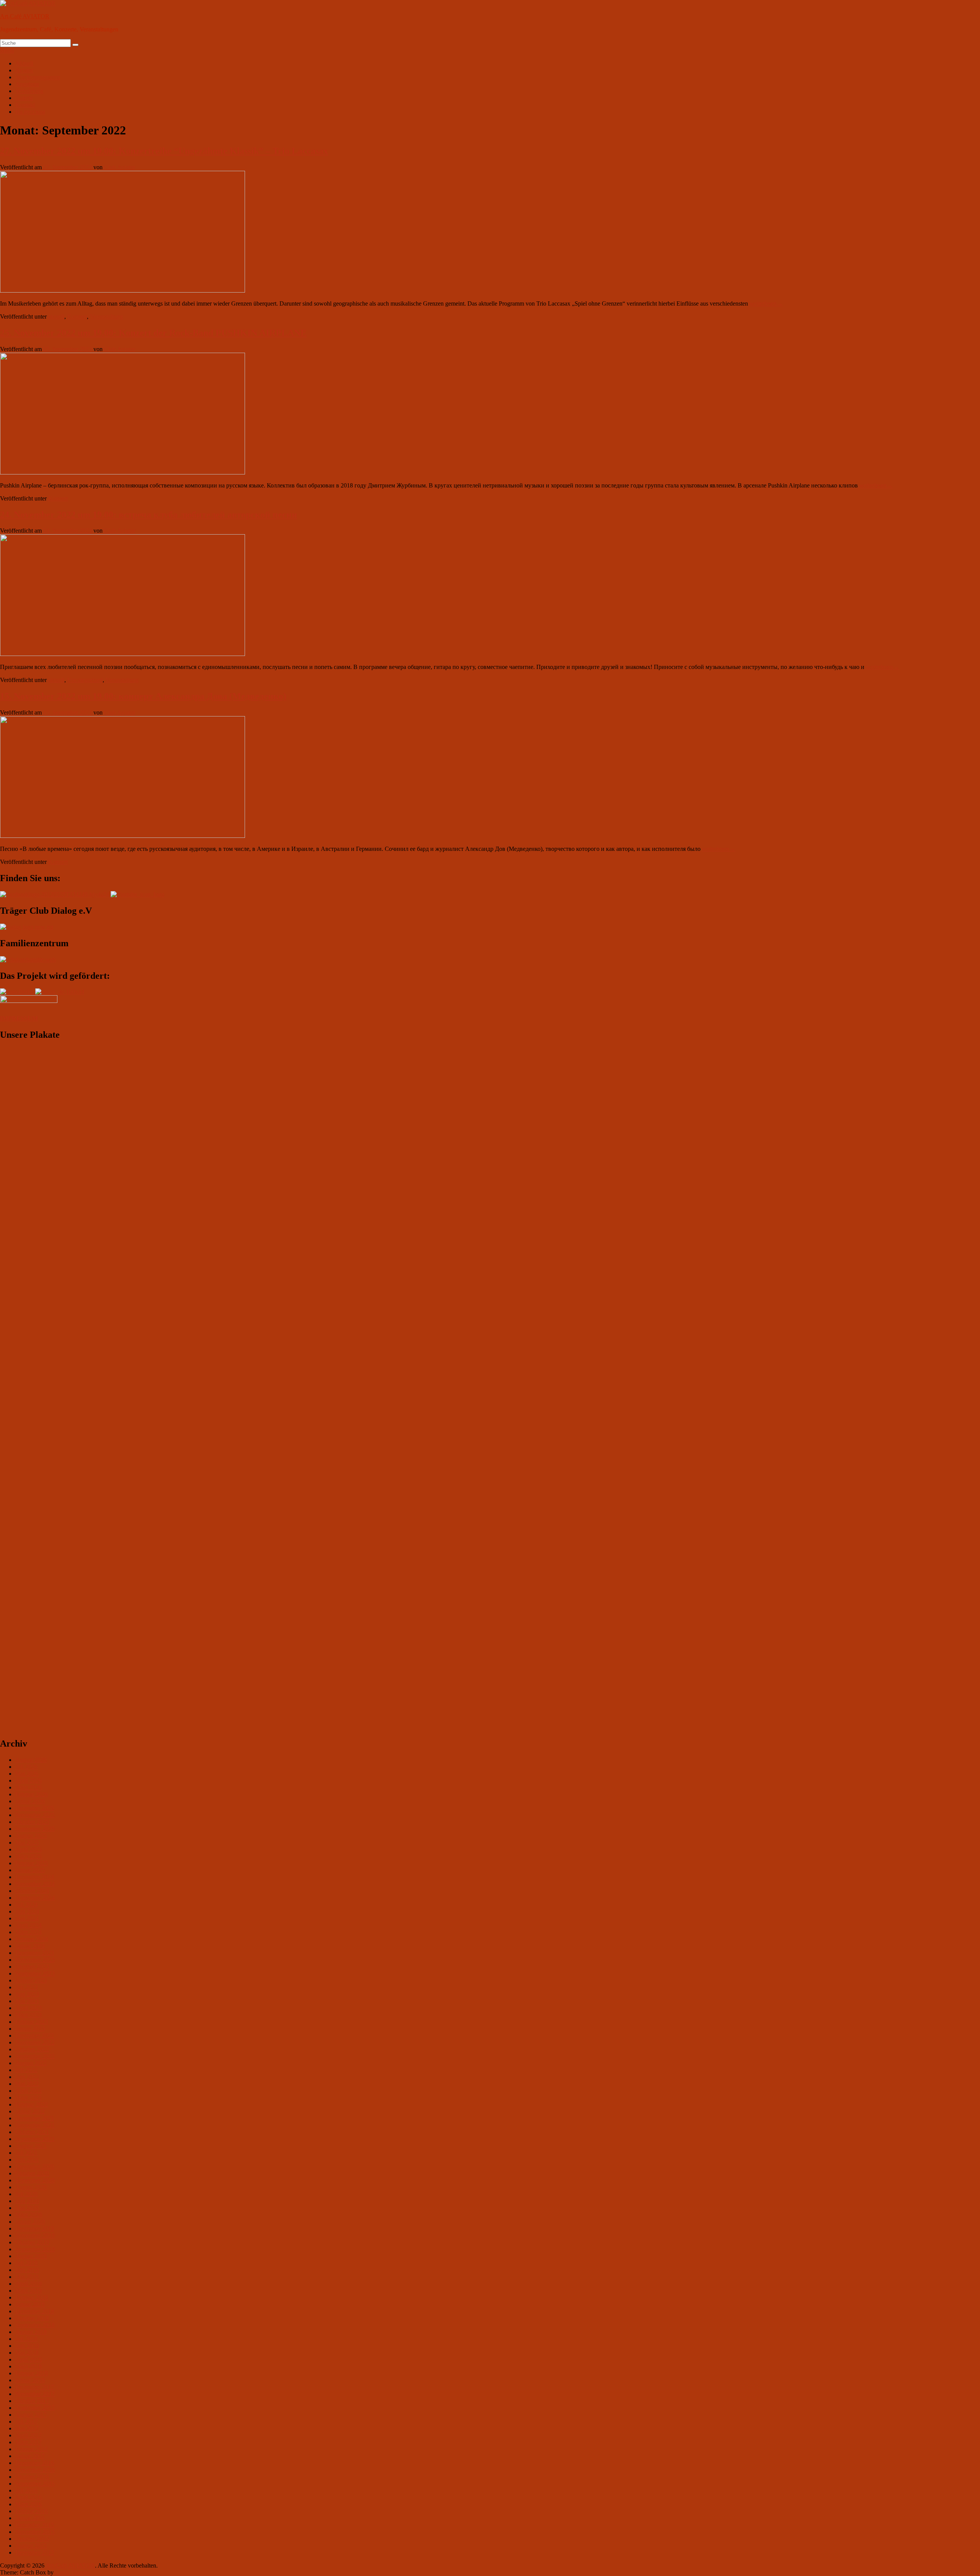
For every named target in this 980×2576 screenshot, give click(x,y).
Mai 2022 (27, 2084)
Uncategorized (85, 680)
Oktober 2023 (32, 1967)
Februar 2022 (32, 2104)
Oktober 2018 (32, 2318)
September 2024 (35, 1898)
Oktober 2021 (32, 2132)
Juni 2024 (27, 1911)
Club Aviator (120, 167)
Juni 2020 (27, 2201)
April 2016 (29, 2497)
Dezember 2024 (35, 1877)
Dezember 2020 (35, 2166)
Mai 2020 (27, 2208)
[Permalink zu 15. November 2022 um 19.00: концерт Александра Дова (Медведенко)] (122, 836)
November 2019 (35, 2235)
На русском (30, 112)
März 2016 (29, 2504)
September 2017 (35, 2408)
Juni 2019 (27, 2270)
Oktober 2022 (32, 2049)
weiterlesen (766, 303)
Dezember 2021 (35, 2118)
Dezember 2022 (35, 2035)
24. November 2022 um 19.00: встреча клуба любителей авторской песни (149, 515)
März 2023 (29, 2015)
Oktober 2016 (32, 2477)
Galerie (24, 98)
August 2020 (31, 2187)
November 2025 (35, 1815)
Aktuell (24, 63)
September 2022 (35, 2056)
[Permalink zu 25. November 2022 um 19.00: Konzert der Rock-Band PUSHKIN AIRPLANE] (122, 472)
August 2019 (31, 2256)
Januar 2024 (30, 1946)
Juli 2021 (26, 2153)
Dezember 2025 (35, 1808)
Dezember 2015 (35, 2525)
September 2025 (35, 1829)
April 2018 (29, 2359)
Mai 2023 (27, 2001)
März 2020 (29, 2215)
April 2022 (29, 2091)
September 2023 (35, 1973)
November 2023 (35, 1960)
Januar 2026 (30, 1801)
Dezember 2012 (35, 2552)
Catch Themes (73, 2572)
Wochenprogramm (38, 77)
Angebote (27, 84)
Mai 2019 (27, 2277)
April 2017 (29, 2435)
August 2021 (31, 2146)
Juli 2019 (26, 2263)
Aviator (24, 70)
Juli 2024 (26, 1905)
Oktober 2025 (32, 1822)
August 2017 (31, 2415)
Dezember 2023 (35, 1953)
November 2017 (35, 2394)
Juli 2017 (26, 2421)
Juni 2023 (27, 1994)
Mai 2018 (27, 2353)
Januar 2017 (30, 2456)
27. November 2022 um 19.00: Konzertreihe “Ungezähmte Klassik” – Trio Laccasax (164, 151)
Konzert (77, 316)
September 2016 (35, 2484)
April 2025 (29, 1849)
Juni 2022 (27, 2077)
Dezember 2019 (35, 2228)
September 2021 (35, 2139)
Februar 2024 (32, 1939)
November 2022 (35, 2042)
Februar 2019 (32, 2297)
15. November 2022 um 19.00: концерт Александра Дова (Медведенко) (143, 696)
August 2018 (31, 2332)
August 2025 (31, 1836)
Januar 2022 (30, 2111)
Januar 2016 (30, 2518)
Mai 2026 (27, 1774)
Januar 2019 (30, 2304)
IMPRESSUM (19, 1018)
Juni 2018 (27, 2346)
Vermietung (29, 91)
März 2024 (29, 1932)
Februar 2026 (32, 1794)
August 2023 (31, 1980)
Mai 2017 (27, 2428)
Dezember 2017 (35, 2387)
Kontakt (25, 105)
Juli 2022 (26, 2070)
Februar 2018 (32, 2373)
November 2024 (35, 1884)
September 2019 (35, 2249)
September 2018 (35, 2325)
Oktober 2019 (32, 2242)
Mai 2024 (27, 1918)
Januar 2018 (30, 2380)
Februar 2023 (32, 2022)
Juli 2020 (26, 2194)
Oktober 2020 (32, 2173)
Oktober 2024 (32, 1891)
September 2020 (35, 2180)
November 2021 (35, 2125)
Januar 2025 (30, 1870)
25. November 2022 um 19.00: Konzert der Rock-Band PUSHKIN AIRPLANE (153, 333)
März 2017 (29, 2442)
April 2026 (29, 1780)
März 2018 (29, 2366)
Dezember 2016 (35, 2463)
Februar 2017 (32, 2449)
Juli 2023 (26, 1987)
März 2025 (29, 1856)
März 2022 (29, 2098)
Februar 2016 (32, 2511)
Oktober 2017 (32, 2401)
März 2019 (29, 2291)
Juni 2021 (27, 2160)
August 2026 (31, 1760)
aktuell (56, 316)
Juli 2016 (26, 2490)
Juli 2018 (26, 2339)
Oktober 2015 (32, 2539)
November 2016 (35, 2470)
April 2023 (29, 2008)
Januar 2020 (30, 2222)
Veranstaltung (106, 316)
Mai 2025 (27, 1842)
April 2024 (29, 1925)
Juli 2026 (26, 1767)
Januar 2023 (30, 2029)
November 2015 (35, 2532)
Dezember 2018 (35, 2311)
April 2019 (29, 2284)
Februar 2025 (32, 1863)
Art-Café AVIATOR (25, 16)
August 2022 (31, 2063)
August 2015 (31, 2546)
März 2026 (29, 1787)
